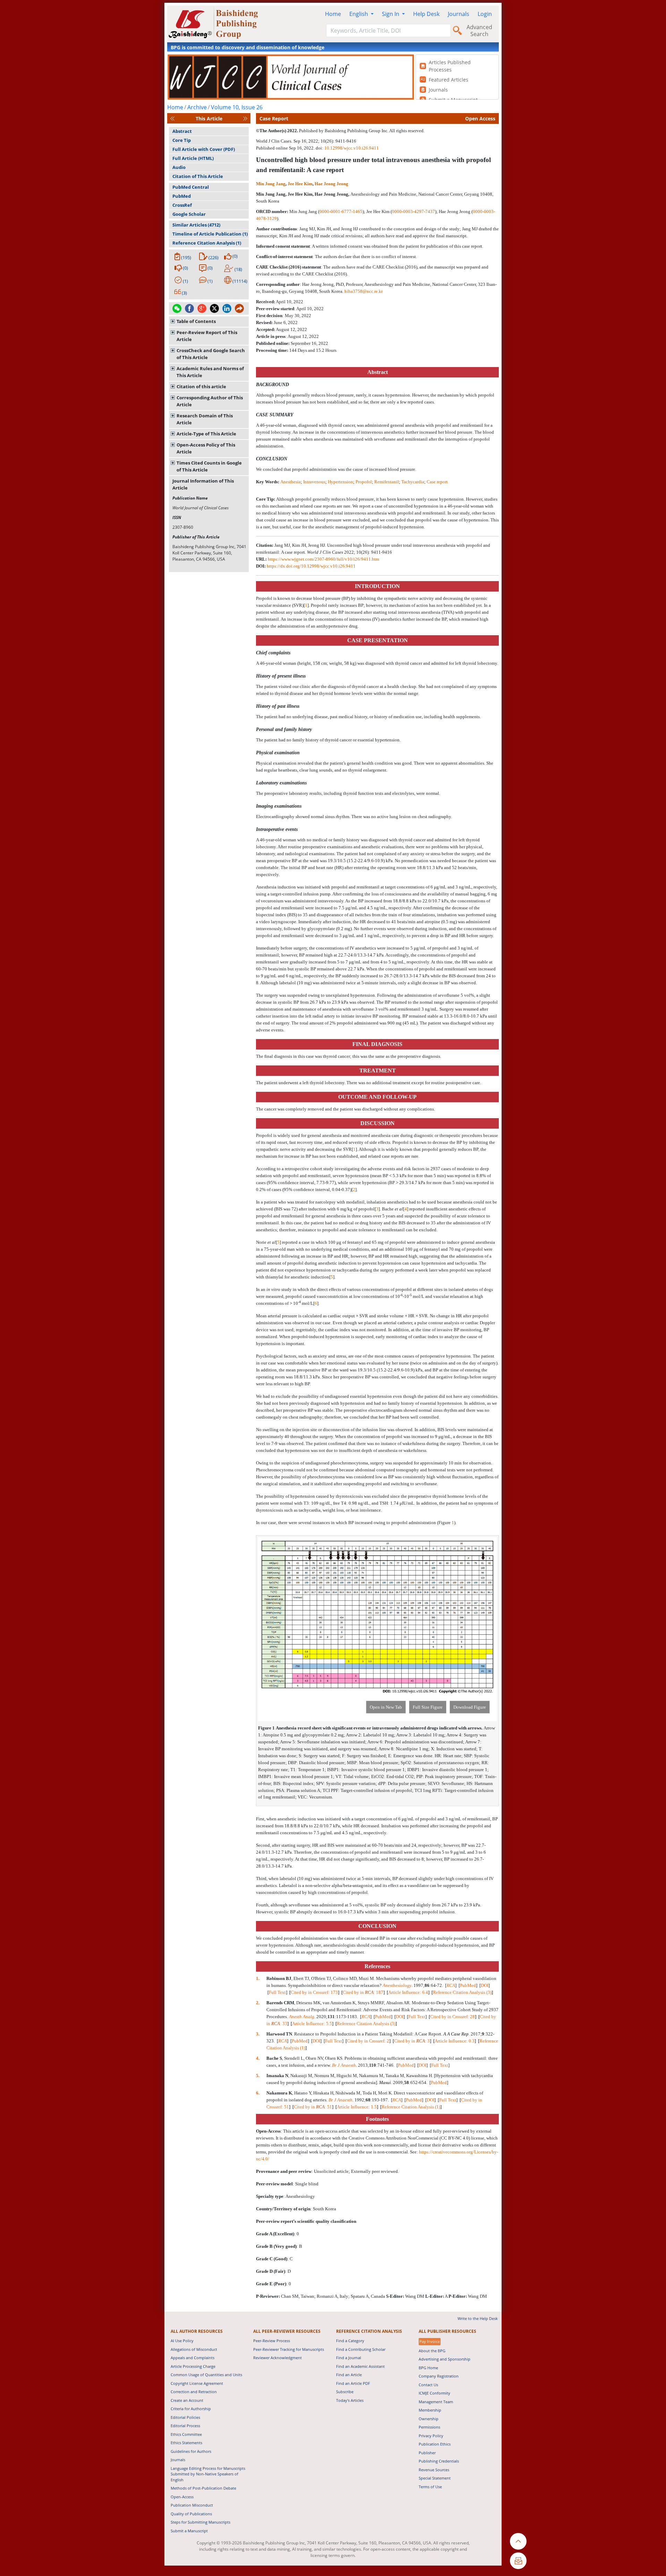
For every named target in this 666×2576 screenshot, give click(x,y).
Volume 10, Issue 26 (237, 107)
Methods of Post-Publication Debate (203, 2488)
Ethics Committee (186, 2434)
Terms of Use (430, 2487)
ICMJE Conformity (434, 2393)
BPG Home (428, 2368)
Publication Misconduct (192, 2505)
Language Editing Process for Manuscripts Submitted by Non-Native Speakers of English (208, 2474)
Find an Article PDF (353, 2383)
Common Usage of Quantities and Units (206, 2375)
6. (258, 2093)
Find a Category (350, 2341)
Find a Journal (349, 2358)
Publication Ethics (435, 2444)
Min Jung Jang (271, 184)
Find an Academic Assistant (360, 2366)
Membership (430, 2410)
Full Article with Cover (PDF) (204, 149)
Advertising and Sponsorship (445, 2359)
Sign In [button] (391, 14)
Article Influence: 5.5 (312, 2024)
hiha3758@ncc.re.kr (364, 291)
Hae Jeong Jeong (331, 184)
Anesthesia (291, 482)
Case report (437, 482)
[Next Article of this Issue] (245, 118)
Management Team (436, 2402)
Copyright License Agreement (197, 2383)
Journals (459, 14)
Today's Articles (350, 2400)
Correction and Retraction (194, 2392)
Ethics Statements (186, 2443)
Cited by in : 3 (412, 2041)
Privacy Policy (431, 2436)
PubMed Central (191, 187)
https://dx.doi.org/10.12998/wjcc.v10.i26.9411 (311, 566)
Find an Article (349, 2375)
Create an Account (187, 2400)
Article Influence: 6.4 (408, 1992)
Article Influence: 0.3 (455, 2041)
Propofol (364, 482)
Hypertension (340, 482)
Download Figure (470, 1707)
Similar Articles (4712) (196, 225)
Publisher (427, 2453)
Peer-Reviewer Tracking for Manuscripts (289, 2349)
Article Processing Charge (193, 2366)
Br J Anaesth (344, 2065)
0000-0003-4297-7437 (413, 211)
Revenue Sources (434, 2470)
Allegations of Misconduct (194, 2349)
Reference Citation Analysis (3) (462, 1992)
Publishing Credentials (439, 2461)
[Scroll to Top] (518, 2541)
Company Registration (439, 2376)
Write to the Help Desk (478, 2318)
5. (258, 2076)
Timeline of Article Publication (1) (210, 234)
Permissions (429, 2427)
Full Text (277, 1992)
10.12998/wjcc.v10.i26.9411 (352, 148)
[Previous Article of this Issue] (172, 118)
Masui (385, 2082)
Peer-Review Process (272, 2341)
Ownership (429, 2419)
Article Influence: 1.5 (357, 2107)
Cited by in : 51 (313, 2107)
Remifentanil (387, 482)
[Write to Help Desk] (518, 2561)
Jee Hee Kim (300, 184)
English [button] (359, 14)
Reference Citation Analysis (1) (207, 243)
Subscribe (345, 2392)
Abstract (182, 131)
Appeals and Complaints (193, 2358)
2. (258, 2003)
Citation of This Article (198, 176)
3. (258, 2034)
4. (258, 2058)
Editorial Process (185, 2426)
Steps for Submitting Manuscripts (200, 2522)
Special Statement (435, 2478)
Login (485, 14)
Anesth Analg (302, 2017)
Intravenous (314, 482)
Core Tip (182, 140)
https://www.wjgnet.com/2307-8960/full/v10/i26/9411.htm (323, 559)
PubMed (182, 196)
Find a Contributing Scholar (361, 2349)
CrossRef (182, 205)
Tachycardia (413, 482)
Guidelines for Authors (191, 2451)
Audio (179, 167)
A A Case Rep (456, 2034)
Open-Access (182, 2497)
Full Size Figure (428, 1707)
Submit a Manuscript (189, 2531)
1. (258, 1978)
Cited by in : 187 (363, 1992)
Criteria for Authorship (191, 2409)
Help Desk (426, 14)
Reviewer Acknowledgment (277, 2358)
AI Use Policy (182, 2341)
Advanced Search (479, 31)
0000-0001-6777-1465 (341, 211)
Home (333, 14)
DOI (485, 1985)
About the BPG (432, 2351)
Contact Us (428, 2385)
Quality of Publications (191, 2514)
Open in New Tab (386, 1707)
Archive (197, 107)
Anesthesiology (397, 1985)
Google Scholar (189, 214)
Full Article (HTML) (193, 158)
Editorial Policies (185, 2417)
